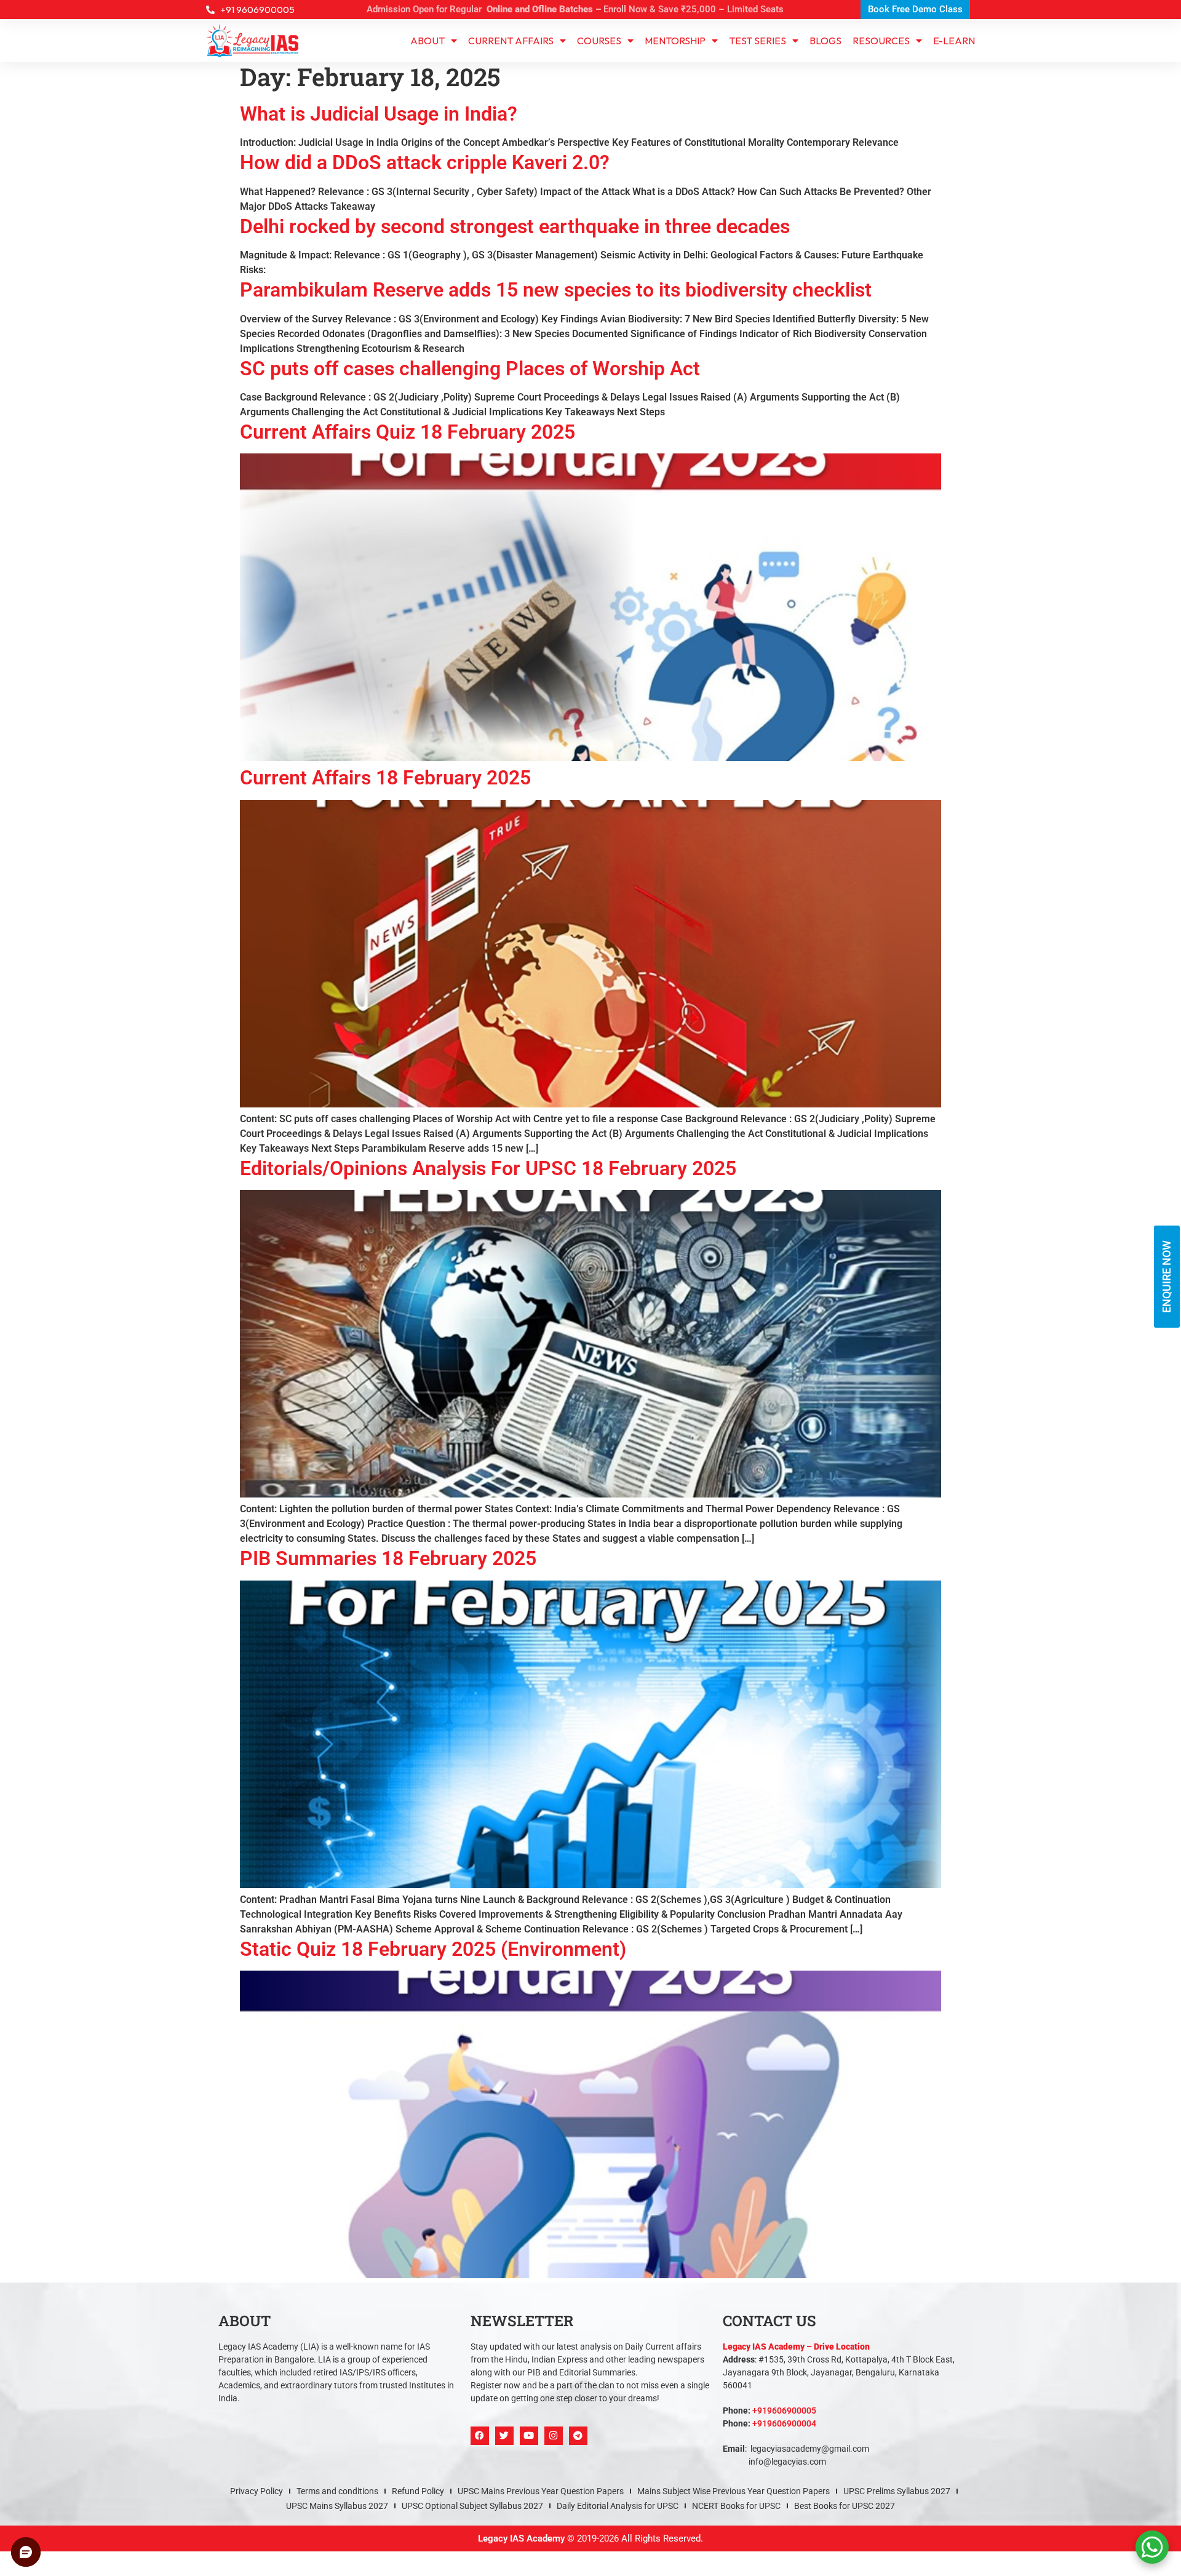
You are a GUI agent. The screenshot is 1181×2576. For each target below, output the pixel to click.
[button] (727, 1124)
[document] (590, 1288)
